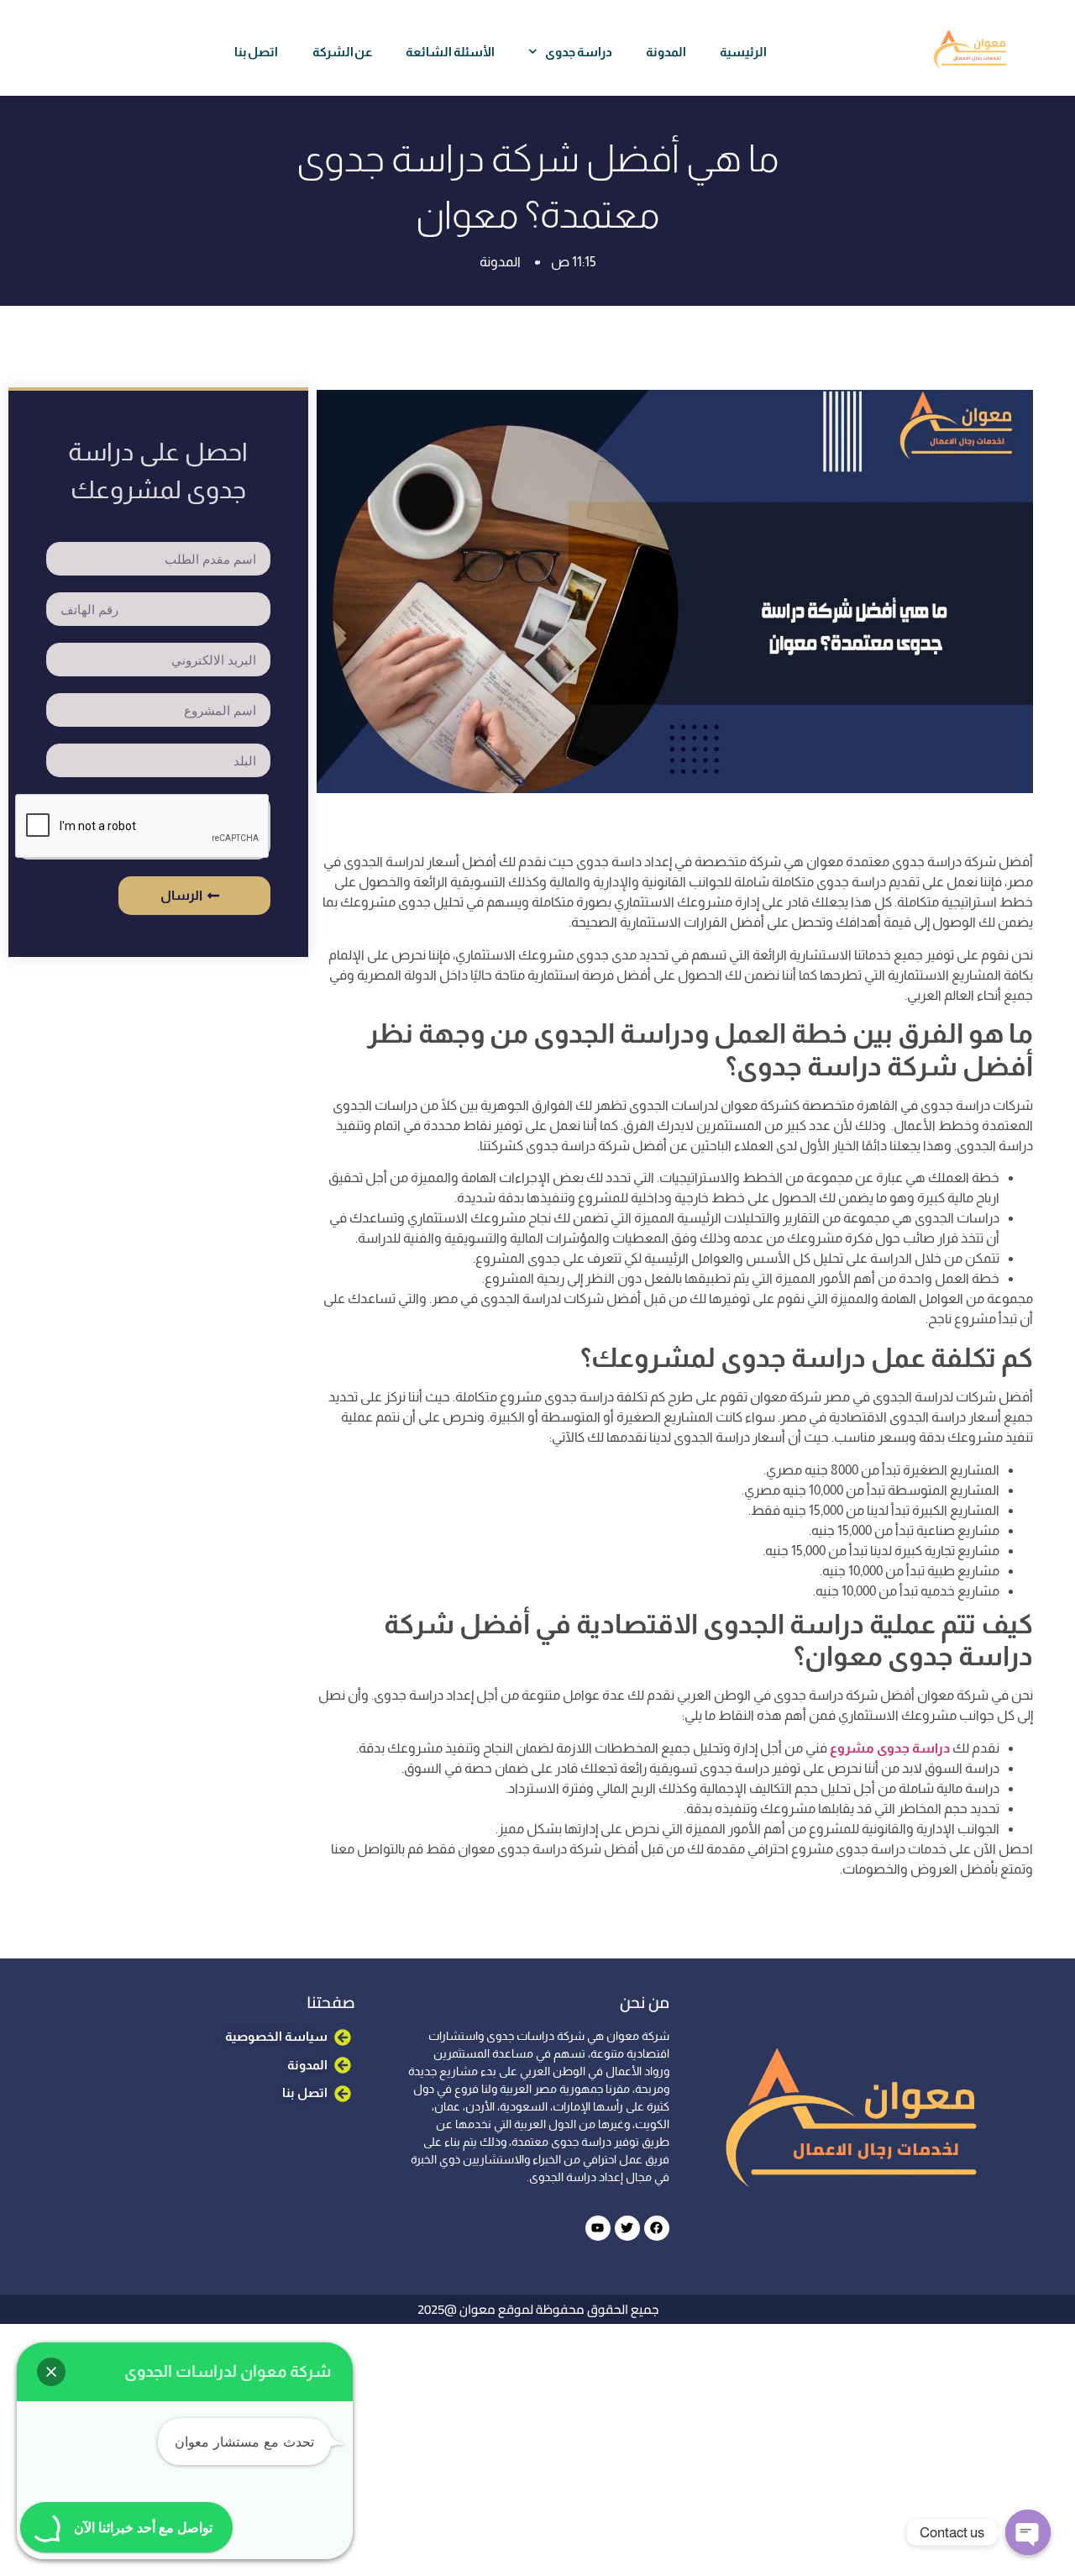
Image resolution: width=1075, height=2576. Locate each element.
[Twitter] (627, 2228)
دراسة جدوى (579, 52)
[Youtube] (598, 2228)
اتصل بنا (257, 52)
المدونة (666, 52)
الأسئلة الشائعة (450, 52)
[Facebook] (657, 2228)
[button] (51, 2372)
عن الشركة (343, 52)
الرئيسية (743, 52)
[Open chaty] (1028, 2532)
